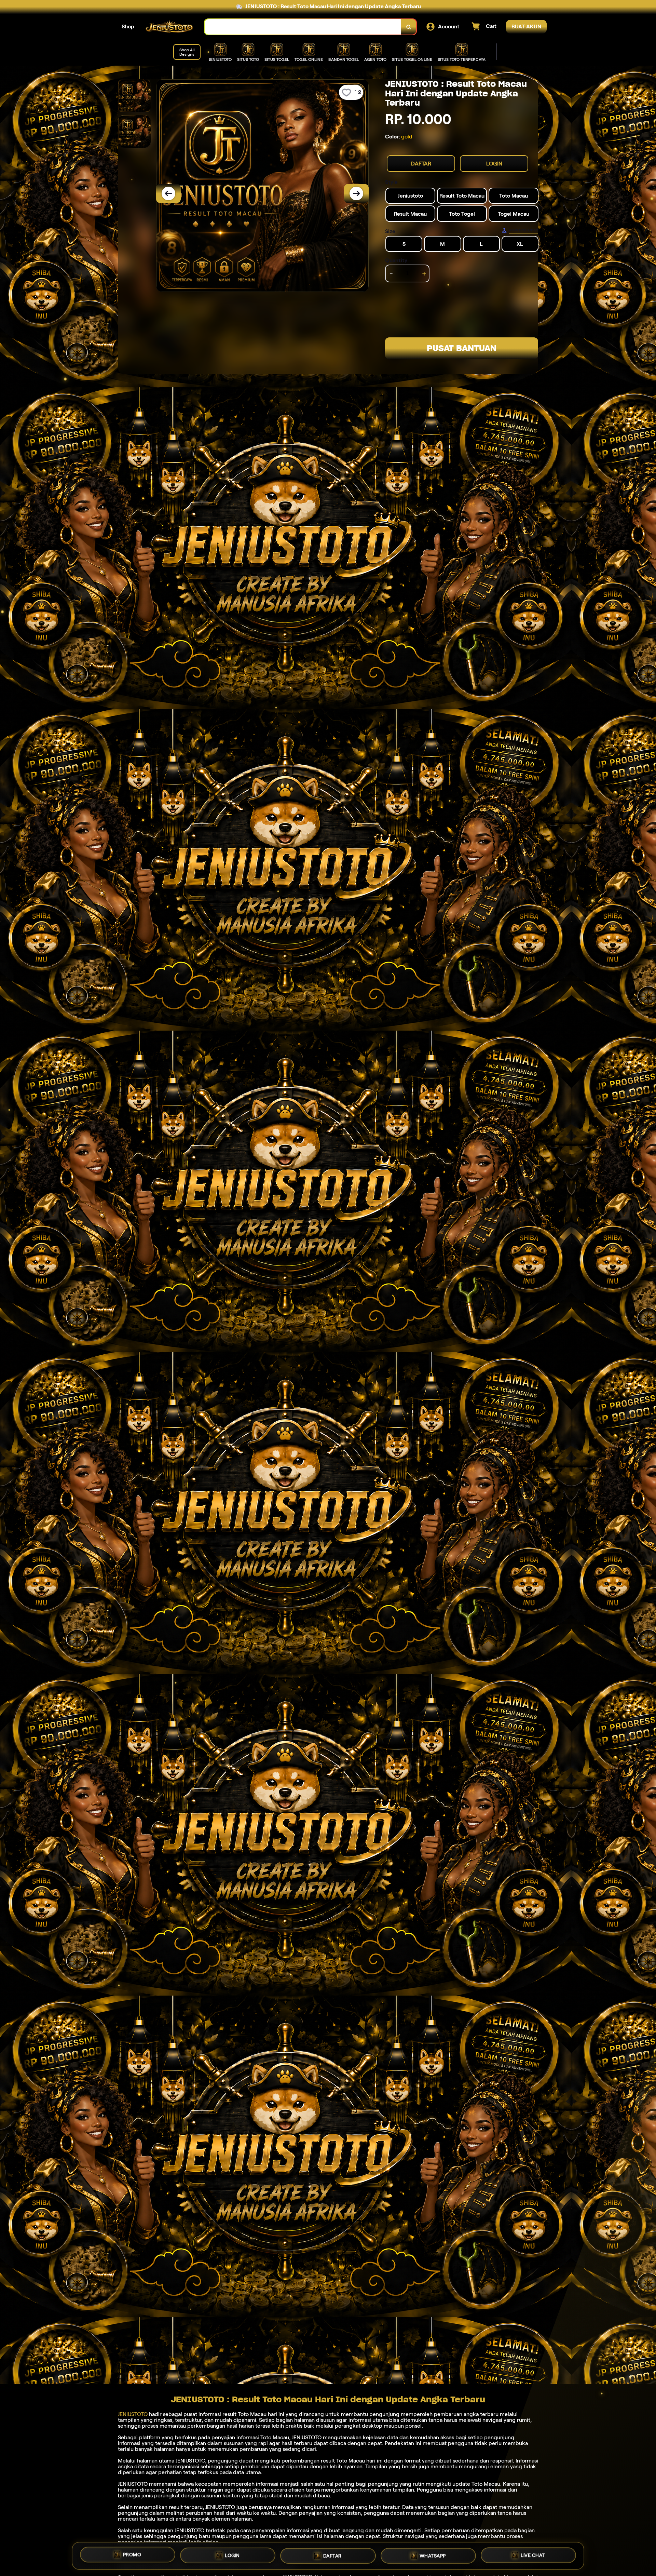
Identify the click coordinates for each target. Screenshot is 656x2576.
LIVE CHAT (533, 2556)
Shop (128, 26)
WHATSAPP (433, 2556)
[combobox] (303, 27)
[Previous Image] (168, 193)
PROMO (132, 2553)
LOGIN (494, 164)
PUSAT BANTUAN (462, 348)
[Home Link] (169, 27)
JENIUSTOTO (133, 2414)
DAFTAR (421, 164)
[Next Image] (356, 193)
